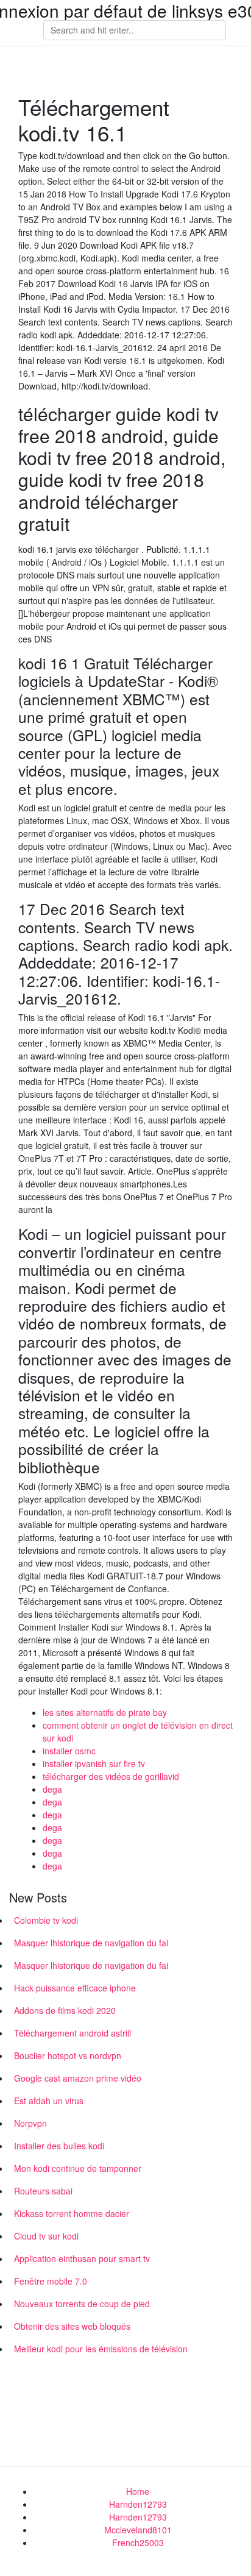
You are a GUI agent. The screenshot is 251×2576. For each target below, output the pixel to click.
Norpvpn (30, 2123)
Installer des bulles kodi (59, 2146)
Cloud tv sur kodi (46, 2236)
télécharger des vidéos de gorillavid (111, 1776)
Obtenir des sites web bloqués (72, 2326)
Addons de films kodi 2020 (65, 2010)
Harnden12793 (138, 2504)
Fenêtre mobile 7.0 (51, 2281)
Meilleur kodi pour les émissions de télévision (101, 2349)
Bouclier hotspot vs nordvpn (68, 2055)
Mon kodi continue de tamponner (78, 2168)
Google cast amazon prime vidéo (78, 2078)
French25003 (138, 2542)
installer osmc (69, 1751)
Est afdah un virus (49, 2101)
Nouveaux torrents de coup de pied (82, 2304)
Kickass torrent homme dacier (72, 2213)
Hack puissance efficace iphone (75, 1988)
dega (52, 1789)
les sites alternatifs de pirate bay (105, 1712)
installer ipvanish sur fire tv (94, 1763)
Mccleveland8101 (138, 2530)
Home (138, 2491)
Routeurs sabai (43, 2191)
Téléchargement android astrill (72, 2033)
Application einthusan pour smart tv (82, 2258)
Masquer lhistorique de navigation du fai (91, 1943)
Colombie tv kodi (46, 1920)
